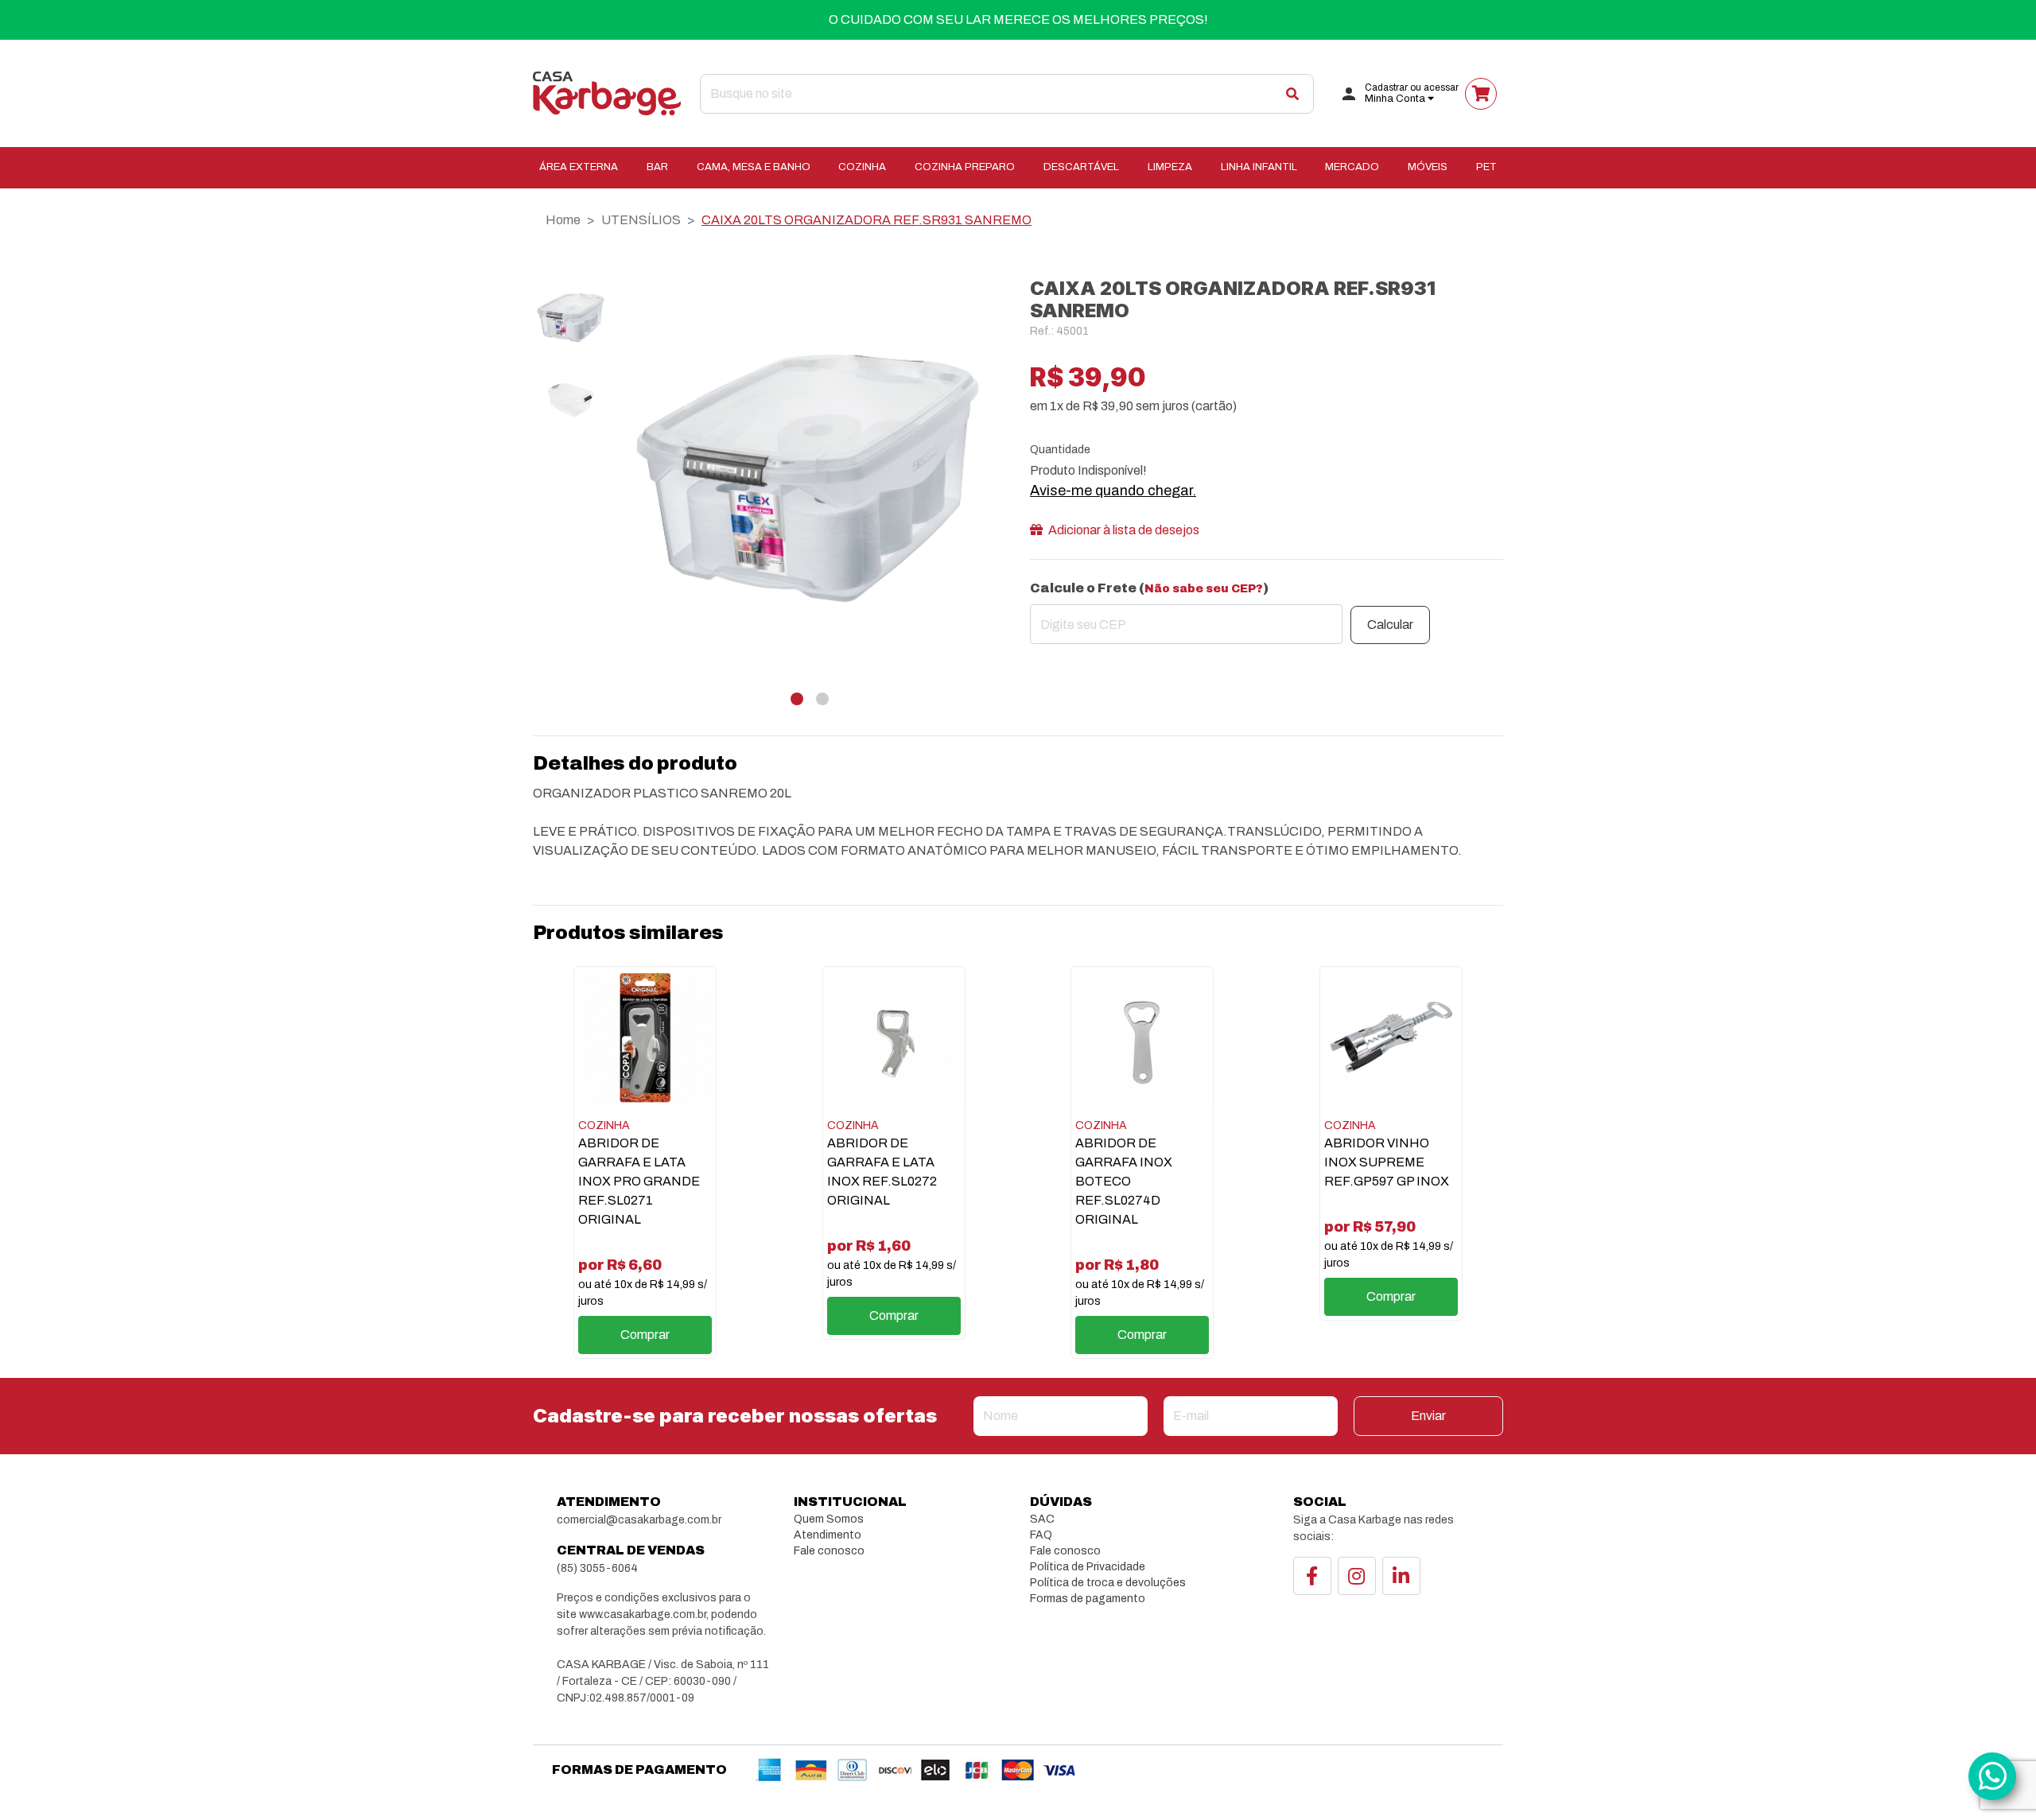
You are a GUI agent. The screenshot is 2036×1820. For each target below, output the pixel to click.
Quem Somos (829, 1519)
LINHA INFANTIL (1259, 167)
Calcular (1390, 625)
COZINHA (862, 167)
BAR (657, 167)
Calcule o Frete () (1149, 588)
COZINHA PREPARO (965, 167)
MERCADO (1352, 167)
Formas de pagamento (1088, 1599)
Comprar (645, 1335)
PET (1486, 167)
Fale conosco (829, 1551)
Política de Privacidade (1088, 1567)
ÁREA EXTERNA (579, 167)
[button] (797, 699)
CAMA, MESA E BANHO (754, 167)
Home (563, 220)
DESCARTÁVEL (1081, 167)
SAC (1042, 1519)
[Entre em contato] (1992, 1776)
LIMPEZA (1170, 167)
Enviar (1428, 1416)
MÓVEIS (1428, 167)
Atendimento (828, 1535)
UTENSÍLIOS (641, 220)
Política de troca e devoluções (1108, 1583)
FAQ (1041, 1535)
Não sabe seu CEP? (1204, 589)
